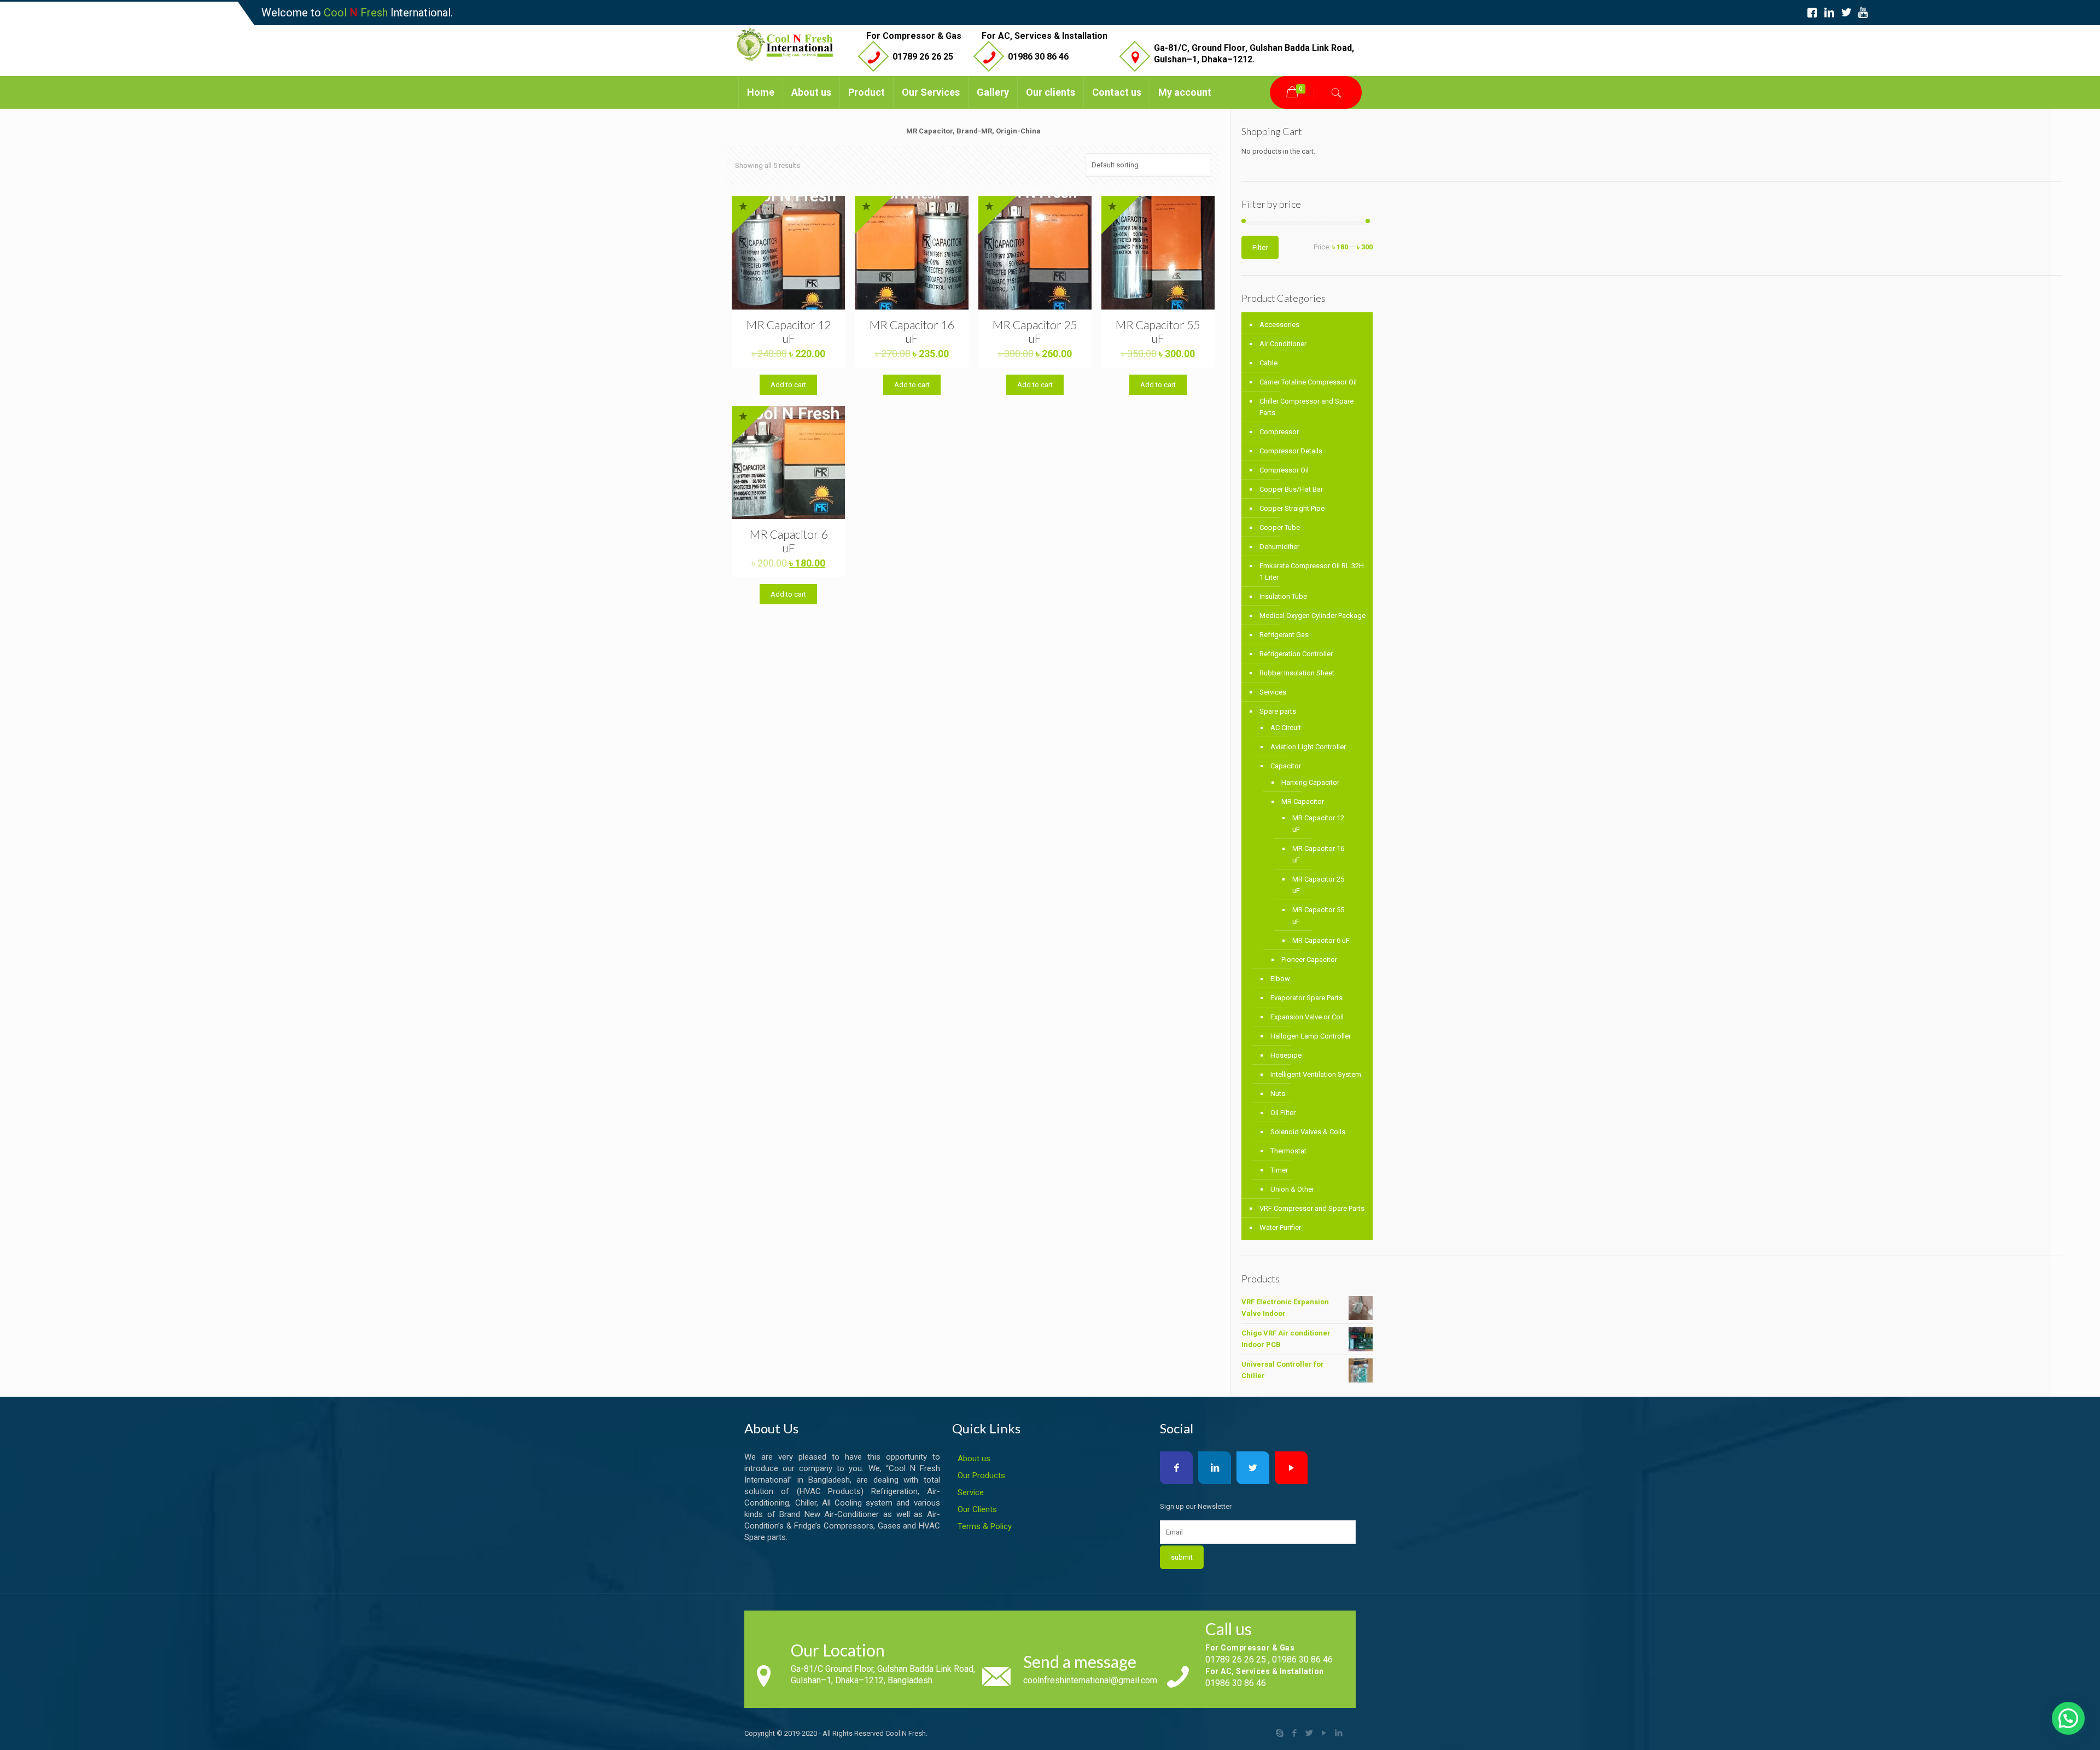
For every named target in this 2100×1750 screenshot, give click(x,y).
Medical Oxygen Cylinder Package (1312, 616)
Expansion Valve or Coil (1307, 1017)
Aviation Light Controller (1308, 747)
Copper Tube (1280, 527)
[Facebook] (1295, 1733)
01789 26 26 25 (923, 57)
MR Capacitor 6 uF (789, 541)
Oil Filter (1283, 1113)
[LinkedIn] (1339, 1733)
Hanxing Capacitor (1310, 782)
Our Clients (977, 1509)
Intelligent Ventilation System (1316, 1074)
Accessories (1279, 325)
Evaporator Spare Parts (1306, 998)
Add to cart (788, 385)
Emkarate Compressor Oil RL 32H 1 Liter (1312, 571)
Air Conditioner (1283, 344)
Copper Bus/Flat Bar (1291, 489)
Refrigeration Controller (1296, 654)
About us (974, 1459)
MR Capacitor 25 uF (1035, 331)
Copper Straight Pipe (1292, 508)
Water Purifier (1280, 1227)
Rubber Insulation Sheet (1297, 673)
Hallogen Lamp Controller (1311, 1036)
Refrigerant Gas (1284, 635)
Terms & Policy (985, 1526)
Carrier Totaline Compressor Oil (1308, 382)
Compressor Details (1291, 451)
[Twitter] (1309, 1733)
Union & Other (1292, 1189)
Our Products (981, 1475)
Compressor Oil (1284, 470)
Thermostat (1288, 1151)
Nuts (1278, 1093)
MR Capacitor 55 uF (1158, 331)
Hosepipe (1286, 1055)
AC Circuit (1286, 728)
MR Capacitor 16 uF (912, 331)
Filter (1260, 247)
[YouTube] (1324, 1733)
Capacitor (1286, 766)
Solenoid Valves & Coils (1308, 1132)
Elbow (1280, 979)
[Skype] (1280, 1733)
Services (1273, 692)
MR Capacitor (1303, 801)
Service (971, 1492)
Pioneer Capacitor (1309, 959)
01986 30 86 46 (1038, 57)
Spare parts (1278, 711)
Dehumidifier (1279, 547)
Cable (1268, 363)
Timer (1279, 1170)
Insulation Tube (1283, 596)
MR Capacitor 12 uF (789, 331)
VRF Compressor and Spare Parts (1312, 1208)
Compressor (1279, 432)
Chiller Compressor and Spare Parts (1306, 407)
